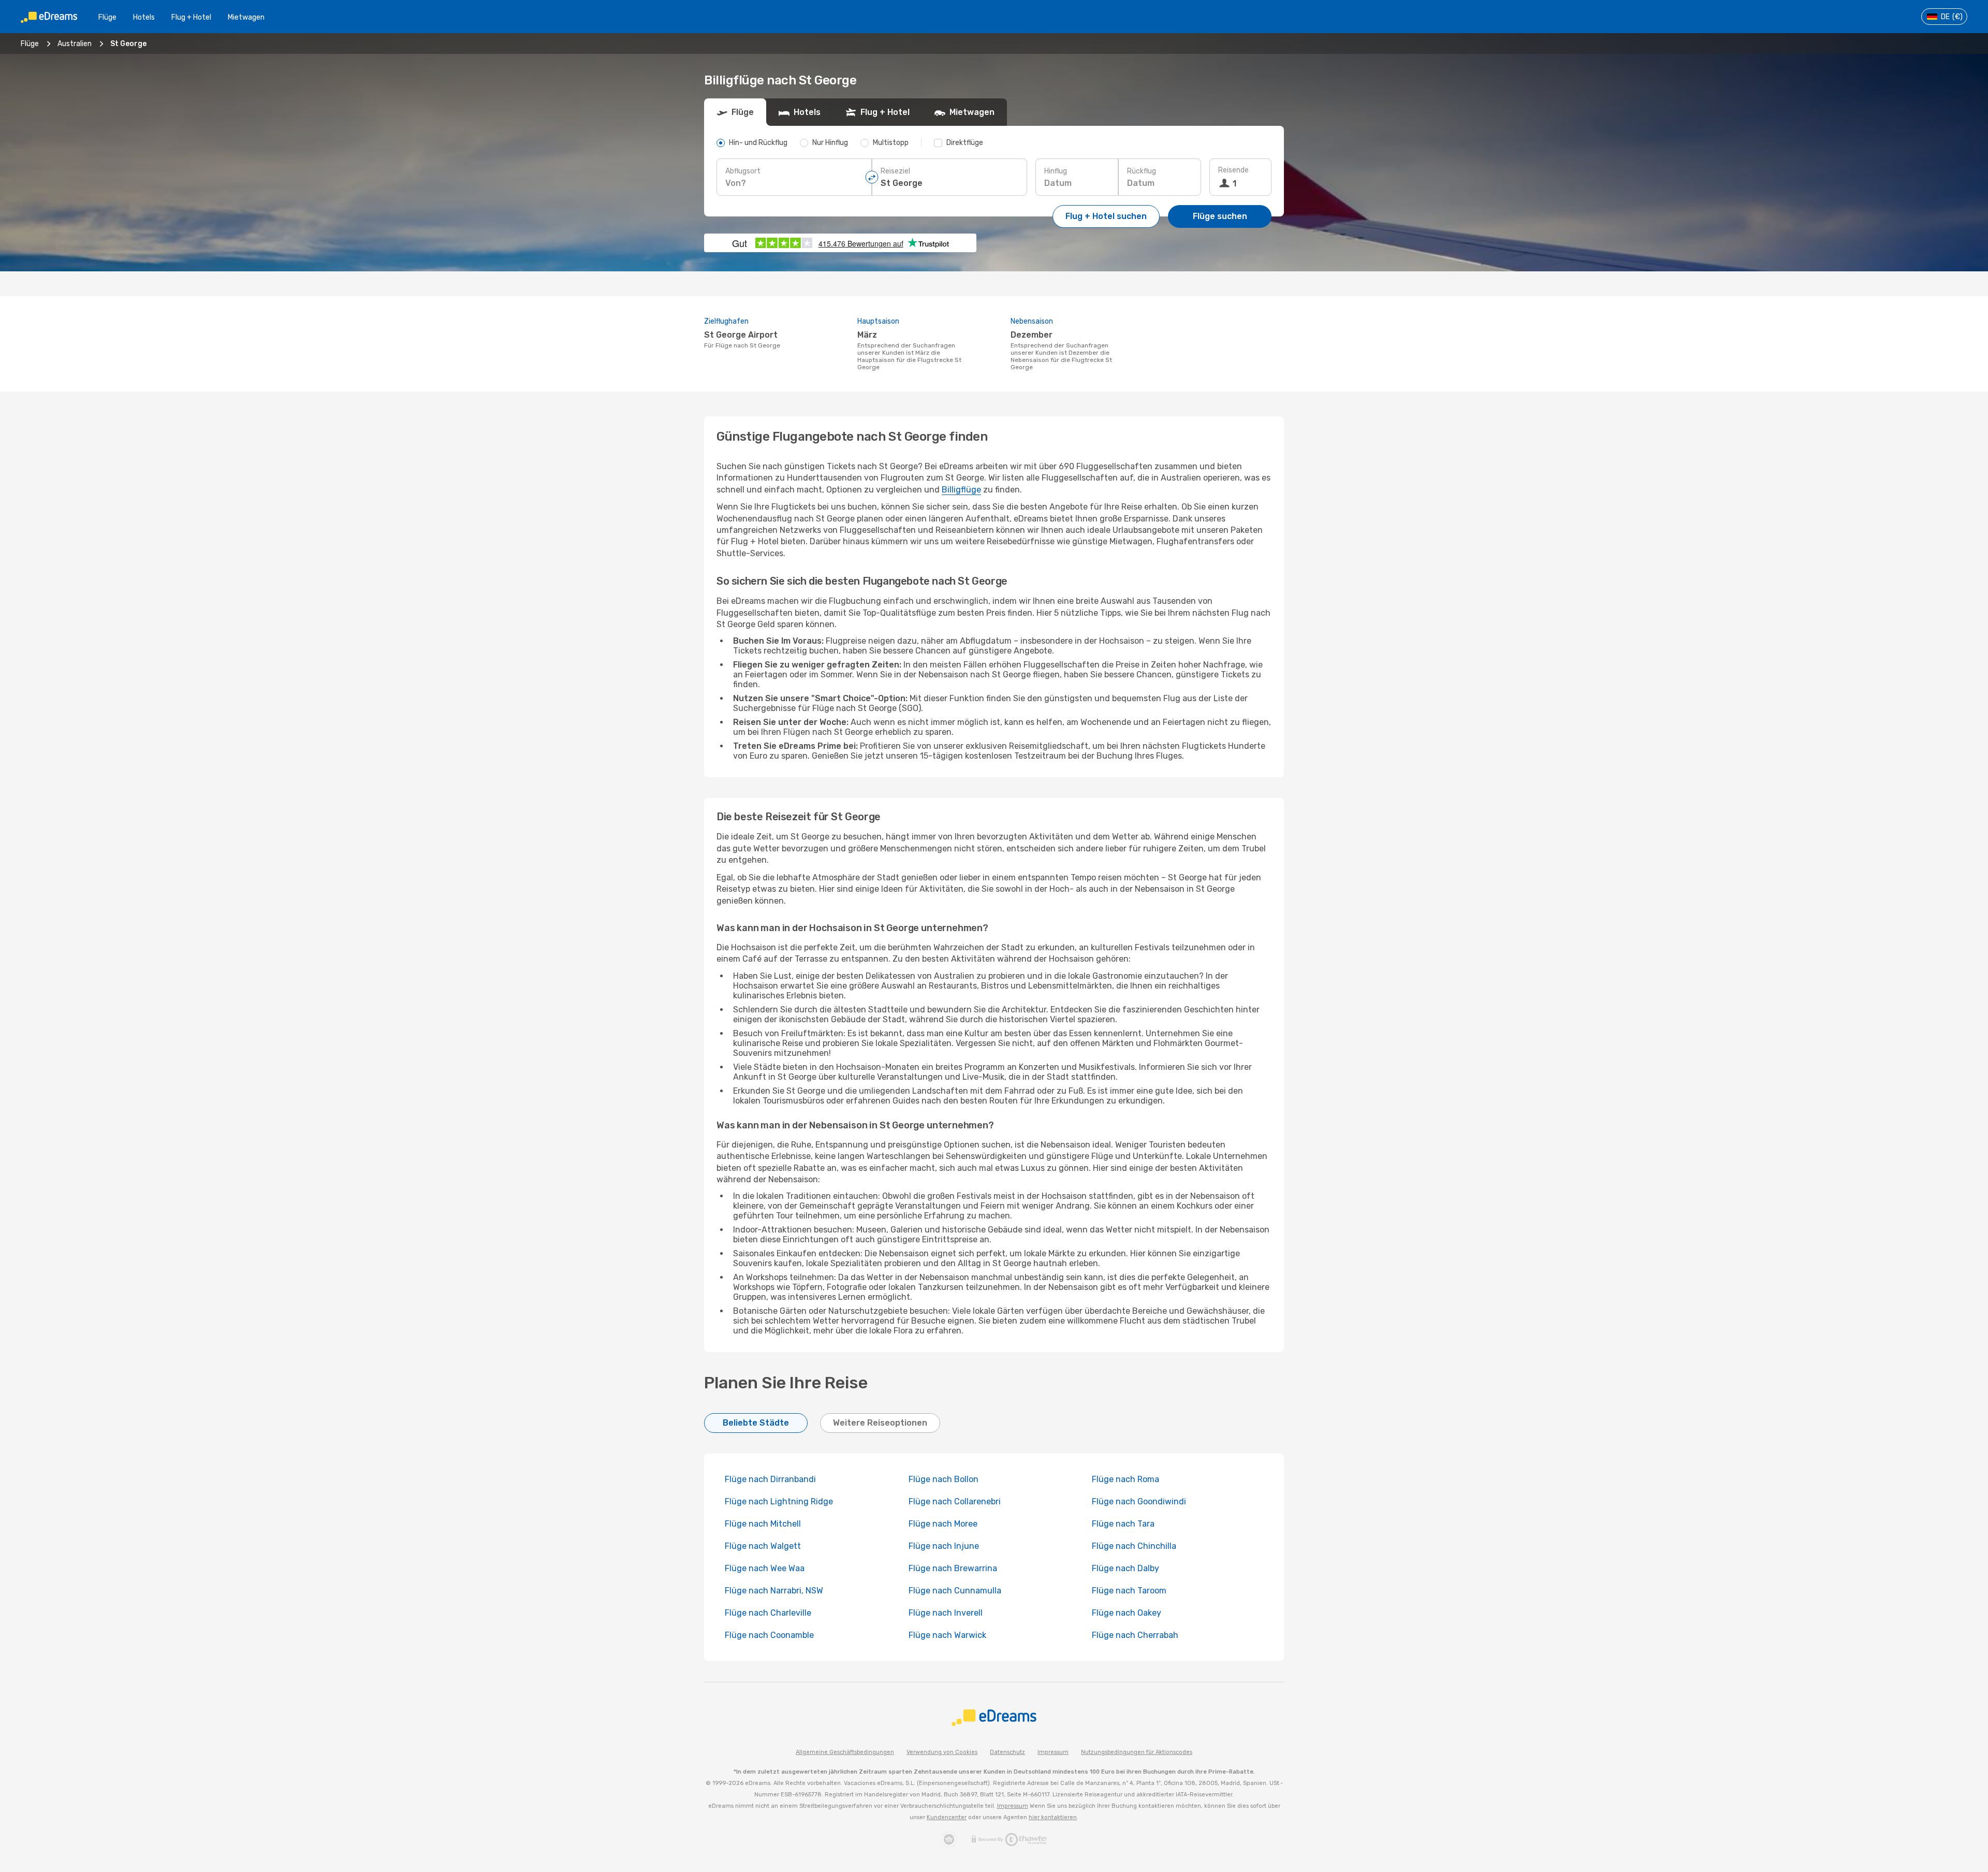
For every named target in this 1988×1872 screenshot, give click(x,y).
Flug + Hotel (191, 17)
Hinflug (1056, 171)
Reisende (1233, 170)
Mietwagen (246, 17)
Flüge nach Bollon (944, 1479)
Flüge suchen (1220, 216)
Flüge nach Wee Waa (765, 1568)
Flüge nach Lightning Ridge (779, 1501)
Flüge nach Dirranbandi (770, 1479)
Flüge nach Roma (1125, 1479)
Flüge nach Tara (1123, 1524)
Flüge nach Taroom (1129, 1591)
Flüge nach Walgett (763, 1546)
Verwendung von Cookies (942, 1752)
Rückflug (1142, 171)
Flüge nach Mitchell (763, 1524)
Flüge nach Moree (943, 1524)
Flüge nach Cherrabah (1135, 1635)
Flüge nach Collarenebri (955, 1501)
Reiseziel (895, 171)
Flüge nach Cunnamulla (955, 1591)
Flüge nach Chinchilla (1134, 1546)
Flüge (107, 17)
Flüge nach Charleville (768, 1613)
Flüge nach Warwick (947, 1635)
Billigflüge (961, 490)
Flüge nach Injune (944, 1546)
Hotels (144, 17)
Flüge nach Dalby (1125, 1568)
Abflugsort (743, 171)
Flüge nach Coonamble (769, 1635)
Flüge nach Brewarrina (953, 1568)
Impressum (1053, 1752)
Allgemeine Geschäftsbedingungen (845, 1752)
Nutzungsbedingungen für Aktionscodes (1137, 1752)
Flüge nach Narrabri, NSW (774, 1591)
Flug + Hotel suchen (1106, 216)
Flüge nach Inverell (946, 1613)
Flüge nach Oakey (1127, 1613)
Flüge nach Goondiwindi (1139, 1501)
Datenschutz (1007, 1752)
